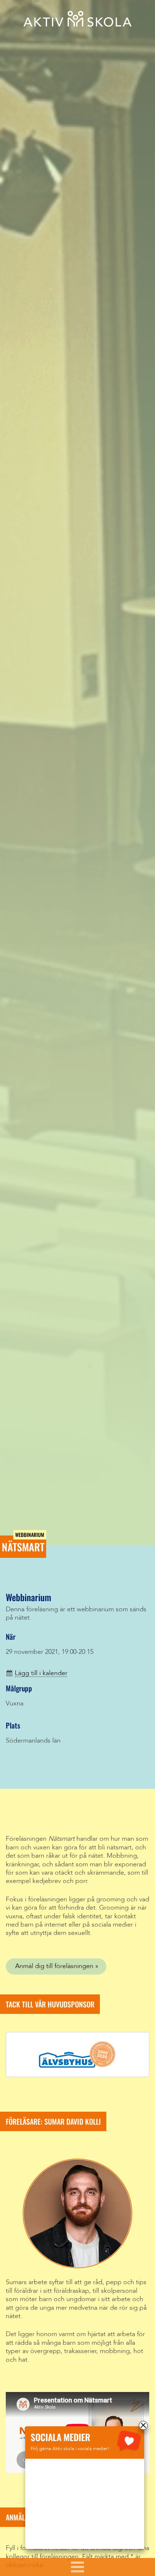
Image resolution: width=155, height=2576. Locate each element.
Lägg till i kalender (41, 1673)
